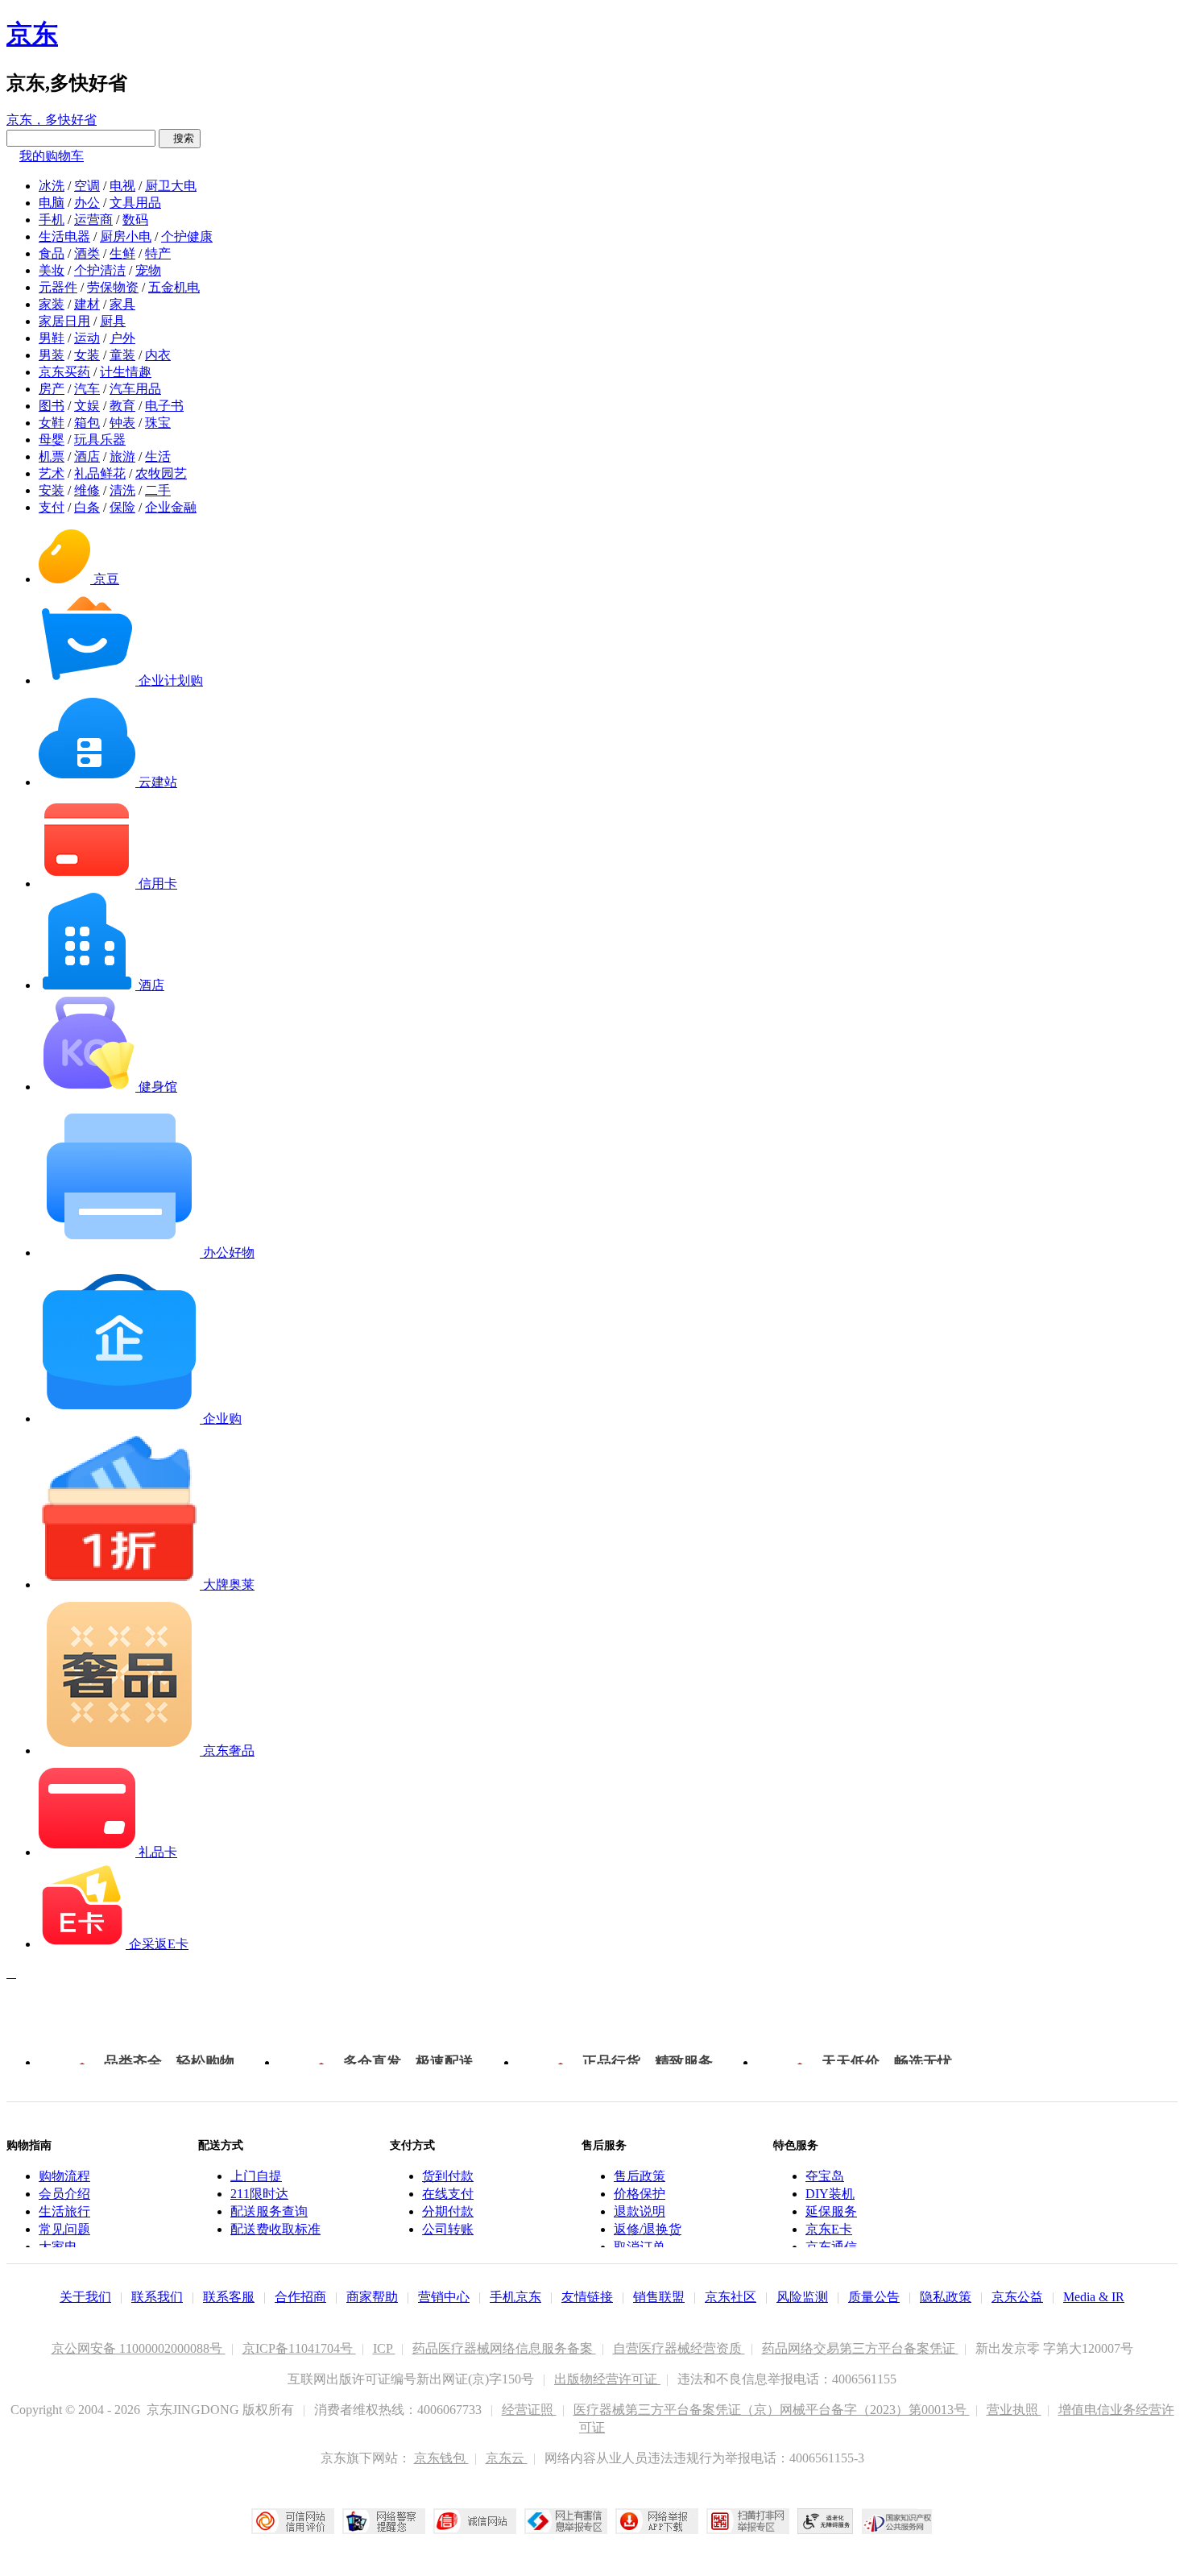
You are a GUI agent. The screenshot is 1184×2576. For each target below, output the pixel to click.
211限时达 (259, 2194)
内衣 (158, 355)
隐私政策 (946, 2297)
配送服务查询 (269, 2211)
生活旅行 (64, 2211)
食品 (52, 253)
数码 (135, 220)
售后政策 (640, 2176)
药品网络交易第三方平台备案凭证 (860, 2348)
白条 (87, 507)
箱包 (87, 423)
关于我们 (85, 2297)
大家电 (58, 2247)
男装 (52, 355)
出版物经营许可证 (607, 2379)
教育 (122, 406)
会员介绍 (64, 2194)
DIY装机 (830, 2194)
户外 (122, 338)
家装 (52, 304)
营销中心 (444, 2297)
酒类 (87, 253)
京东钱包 (441, 2458)
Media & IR (1094, 2297)
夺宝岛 (825, 2176)
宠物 (148, 270)
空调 (87, 186)
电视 (122, 186)
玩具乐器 (100, 440)
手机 (52, 220)
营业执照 (1014, 2410)
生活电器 (64, 236)
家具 (122, 304)
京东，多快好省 (52, 120)
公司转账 (448, 2229)
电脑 (52, 203)
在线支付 (448, 2194)
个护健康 (187, 236)
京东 (32, 34)
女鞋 (52, 423)
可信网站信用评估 (293, 2521)
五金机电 (174, 287)
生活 (158, 456)
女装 (87, 355)
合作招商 (300, 2297)
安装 (52, 490)
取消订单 (640, 2247)
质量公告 (874, 2297)
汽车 (87, 389)
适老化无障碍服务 (826, 2521)
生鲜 (122, 253)
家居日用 (64, 321)
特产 (158, 253)
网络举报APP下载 (657, 2521)
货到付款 (448, 2176)
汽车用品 (135, 389)
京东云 (507, 2458)
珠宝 (158, 423)
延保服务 (831, 2211)
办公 (87, 203)
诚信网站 (475, 2521)
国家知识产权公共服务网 (897, 2521)
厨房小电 (126, 236)
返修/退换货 (648, 2229)
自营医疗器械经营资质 (679, 2348)
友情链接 (587, 2297)
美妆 (52, 270)
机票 (52, 456)
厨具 (113, 321)
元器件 (58, 287)
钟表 (122, 423)
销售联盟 (659, 2297)
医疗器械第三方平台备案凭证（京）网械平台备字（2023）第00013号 (772, 2410)
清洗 (122, 490)
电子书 (164, 406)
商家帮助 (372, 2297)
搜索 (180, 138)
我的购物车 (52, 156)
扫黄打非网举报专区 (748, 2521)
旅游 (122, 456)
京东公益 (1017, 2297)
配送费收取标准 (275, 2229)
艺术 (52, 473)
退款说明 (640, 2211)
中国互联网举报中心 (566, 2521)
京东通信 (831, 2247)
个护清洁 (100, 270)
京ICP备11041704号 (299, 2348)
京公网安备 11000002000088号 (139, 2348)
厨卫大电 (171, 186)
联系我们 (157, 2297)
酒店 (87, 456)
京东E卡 (829, 2229)
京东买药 (64, 372)
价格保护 (640, 2194)
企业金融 (171, 507)
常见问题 (64, 2229)
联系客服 (229, 2297)
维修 (87, 490)
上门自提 (256, 2176)
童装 (122, 355)
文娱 (87, 406)
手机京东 (515, 2297)
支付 (52, 507)
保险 (122, 507)
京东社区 (731, 2297)
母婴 (52, 440)
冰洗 (52, 186)
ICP (384, 2348)
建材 (87, 304)
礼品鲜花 (100, 473)
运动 (87, 338)
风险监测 (802, 2297)
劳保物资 (113, 287)
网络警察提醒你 (384, 2521)
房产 (52, 389)
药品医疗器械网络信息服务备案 (504, 2348)
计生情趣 (126, 372)
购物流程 (64, 2176)
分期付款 (448, 2211)
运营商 (93, 220)
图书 (52, 406)
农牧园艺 (161, 473)
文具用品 (135, 203)
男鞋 (52, 338)
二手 (158, 490)
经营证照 (529, 2410)
